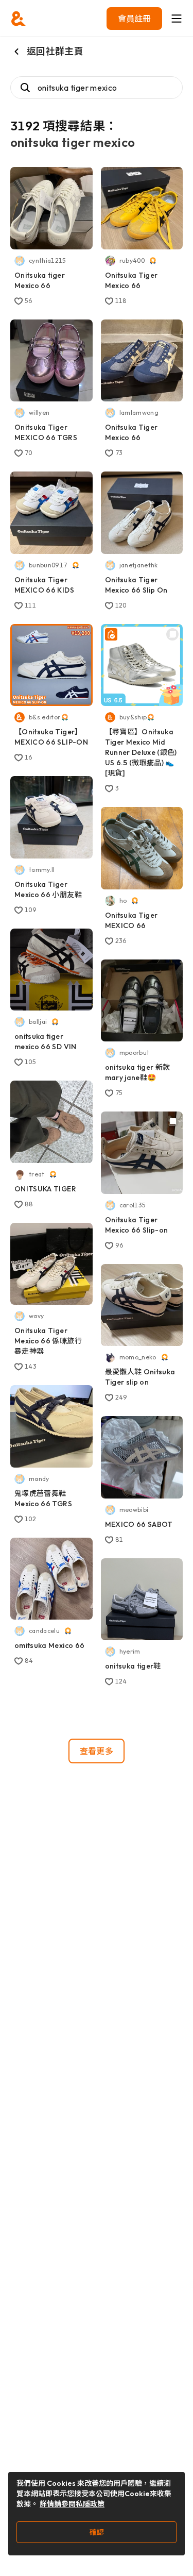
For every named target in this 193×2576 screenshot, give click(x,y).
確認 (97, 2532)
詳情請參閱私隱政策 (72, 2504)
